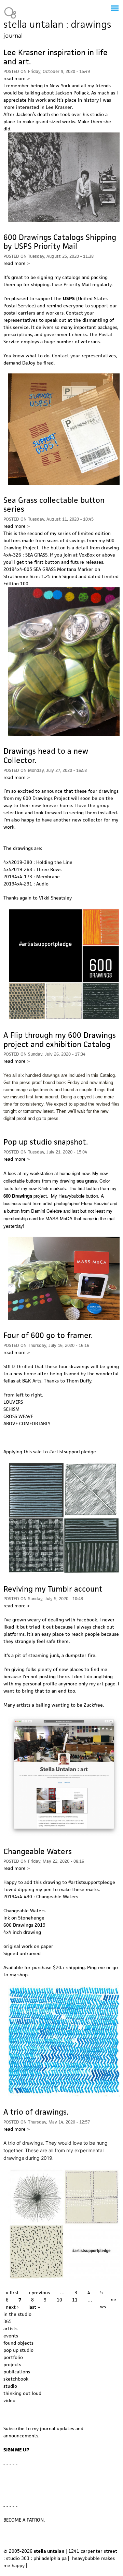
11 (75, 2300)
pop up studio (18, 2350)
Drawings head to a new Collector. (46, 756)
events (11, 2336)
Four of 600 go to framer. (48, 1335)
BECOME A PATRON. (24, 2520)
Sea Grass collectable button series (54, 505)
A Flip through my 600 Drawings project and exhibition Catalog (60, 1040)
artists (10, 2329)
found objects (18, 2343)
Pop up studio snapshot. (46, 1142)
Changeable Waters (38, 1851)
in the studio (17, 2314)
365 (8, 2321)
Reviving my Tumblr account (53, 1589)
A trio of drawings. (36, 2112)
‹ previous (39, 2293)
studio (10, 2386)
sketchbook (16, 2379)
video (9, 2400)
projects (12, 2364)
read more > (17, 78)
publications (17, 2372)
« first (12, 2293)
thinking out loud (22, 2393)
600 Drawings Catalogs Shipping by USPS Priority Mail (60, 242)
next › (12, 2307)
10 (59, 2300)
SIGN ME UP (16, 2450)
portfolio (13, 2357)
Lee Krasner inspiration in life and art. (56, 57)
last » (34, 2307)
